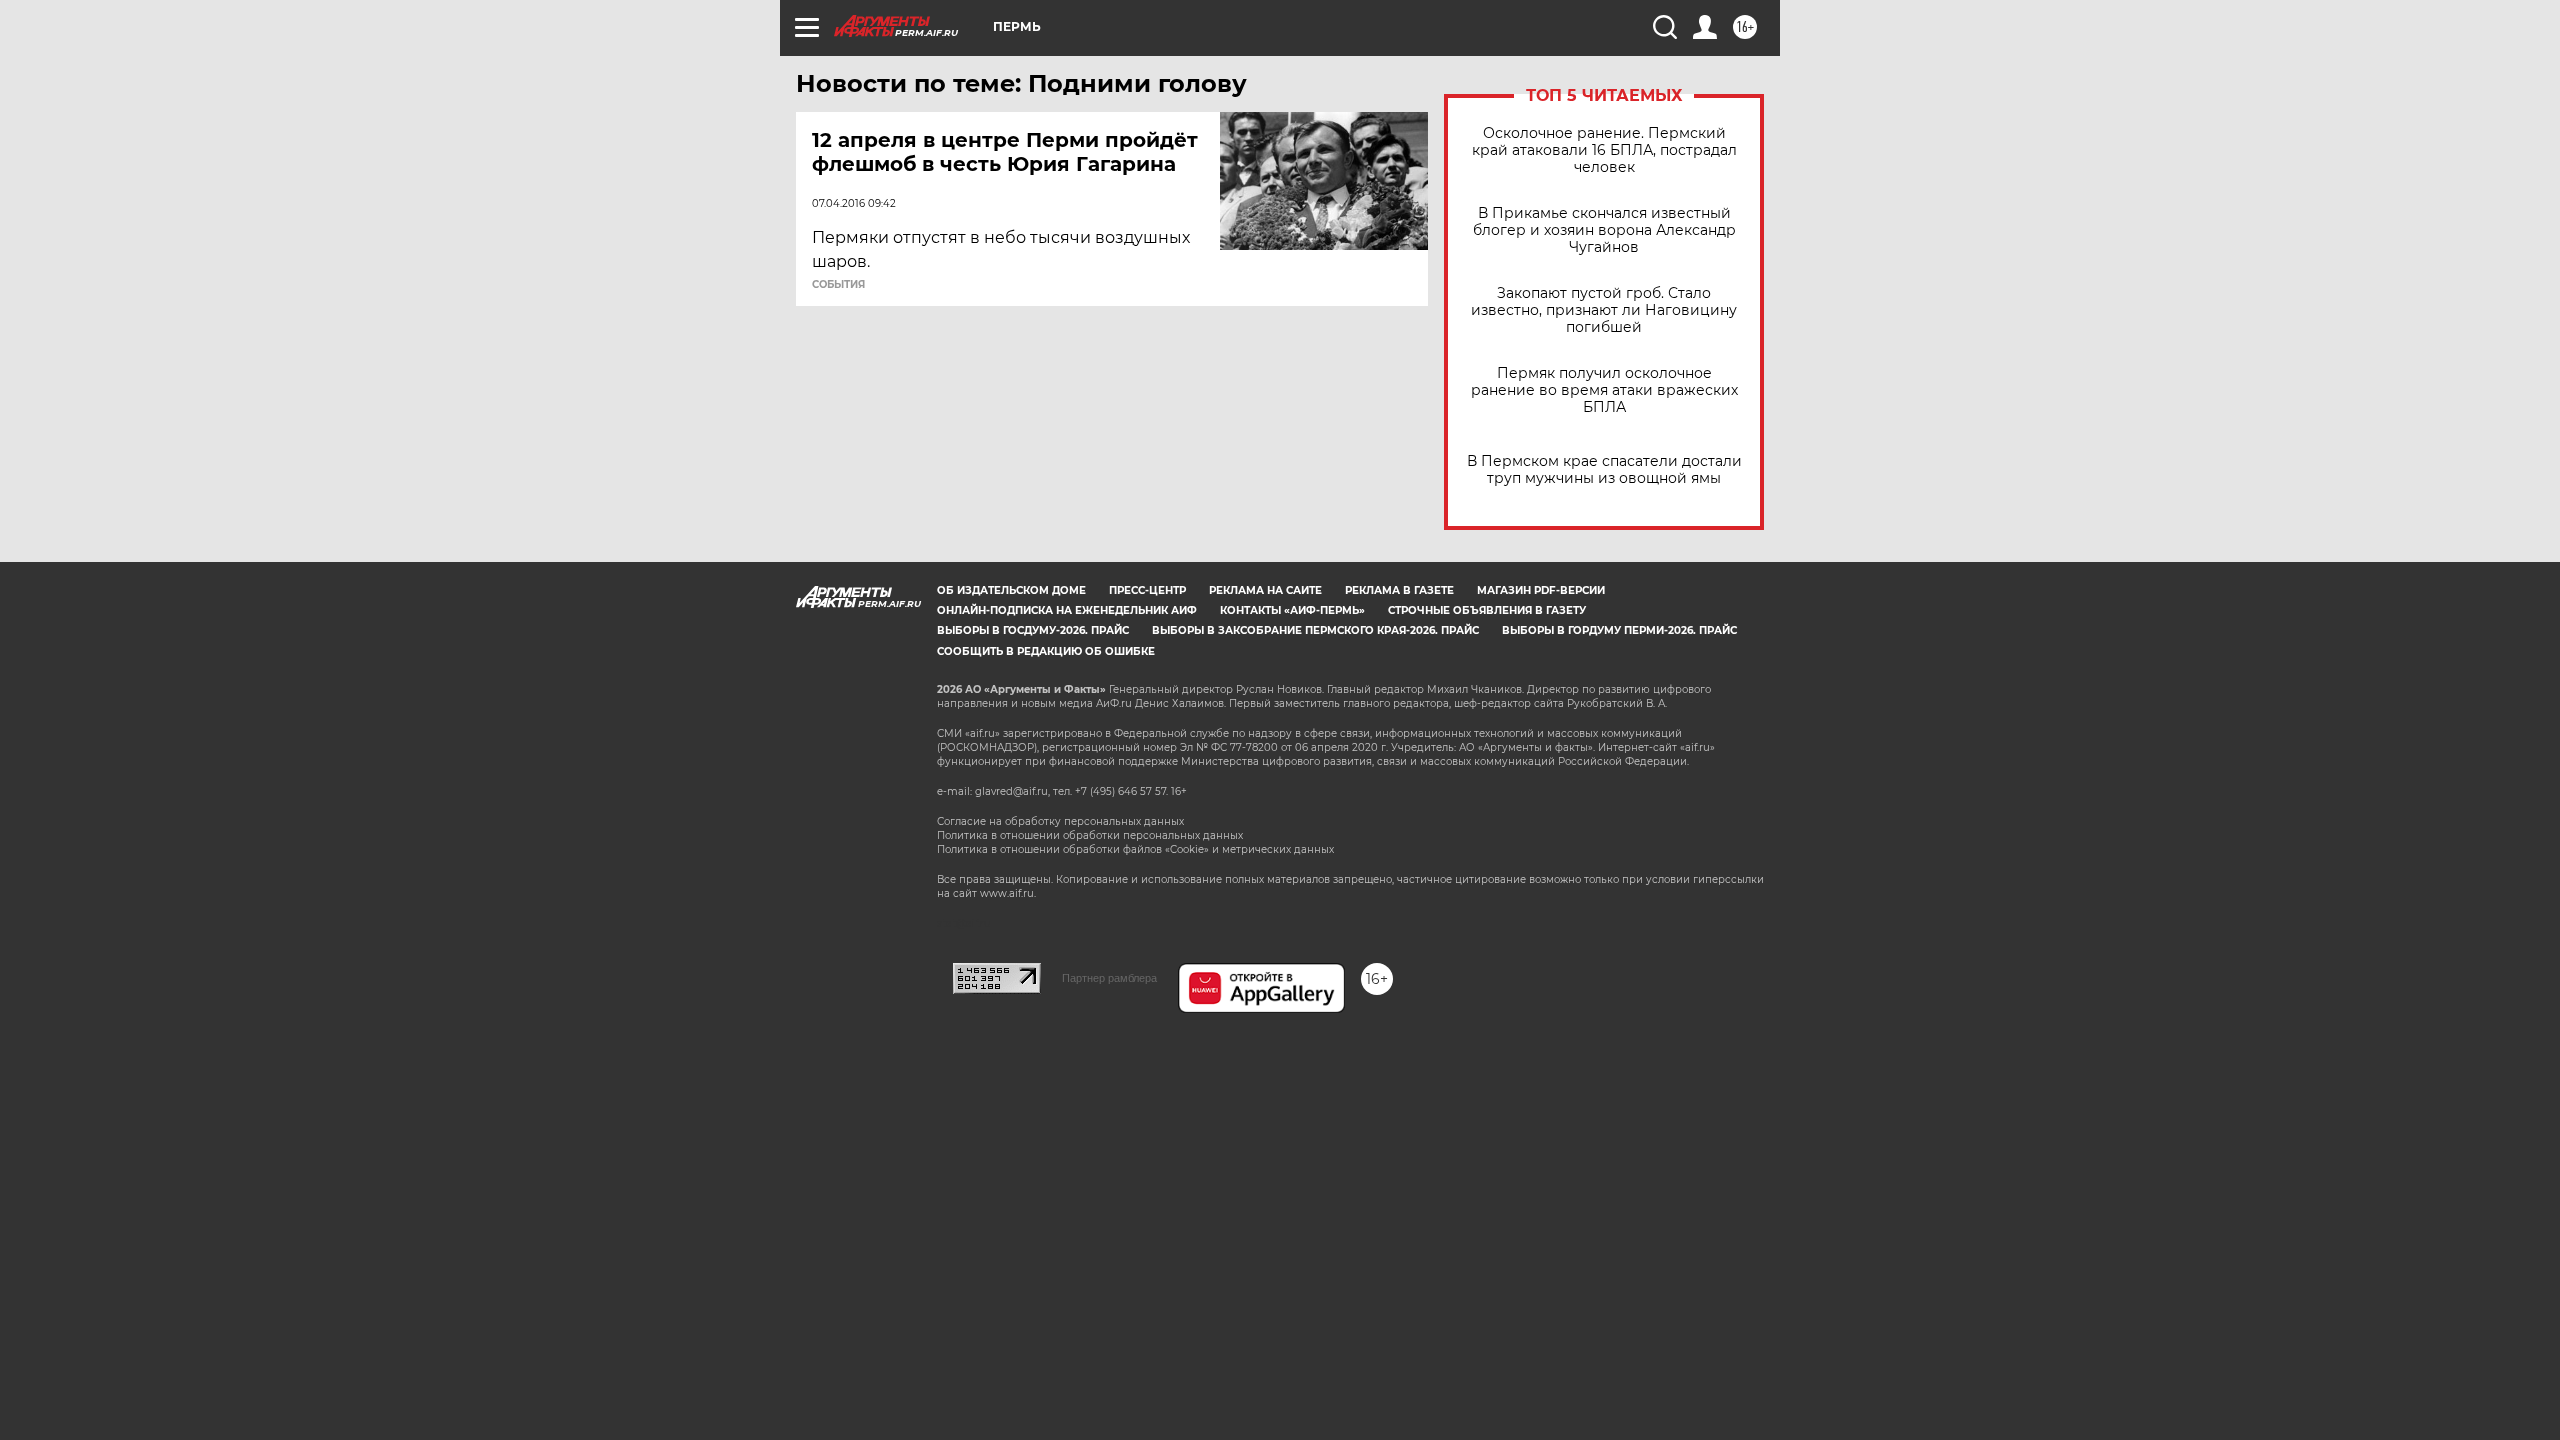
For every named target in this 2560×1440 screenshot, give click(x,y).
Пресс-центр (1147, 590)
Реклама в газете (1399, 590)
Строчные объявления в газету (1487, 610)
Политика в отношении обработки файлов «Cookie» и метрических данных (1135, 849)
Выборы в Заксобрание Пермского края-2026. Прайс (1315, 630)
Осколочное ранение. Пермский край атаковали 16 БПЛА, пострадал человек (1604, 150)
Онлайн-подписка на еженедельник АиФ (1067, 610)
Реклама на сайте (1265, 590)
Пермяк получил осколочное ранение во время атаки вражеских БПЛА (1604, 390)
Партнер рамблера (1109, 978)
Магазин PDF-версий (1541, 590)
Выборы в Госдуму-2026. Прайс (1033, 630)
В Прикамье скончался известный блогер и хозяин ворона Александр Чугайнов (1604, 230)
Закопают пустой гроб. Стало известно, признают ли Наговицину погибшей (1604, 310)
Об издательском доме (1011, 590)
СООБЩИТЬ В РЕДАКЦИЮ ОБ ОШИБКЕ (1046, 651)
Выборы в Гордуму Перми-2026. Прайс (1619, 630)
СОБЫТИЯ (838, 285)
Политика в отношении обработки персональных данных (1090, 835)
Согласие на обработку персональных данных (1060, 821)
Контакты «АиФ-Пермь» (1292, 610)
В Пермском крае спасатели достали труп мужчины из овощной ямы (1604, 470)
